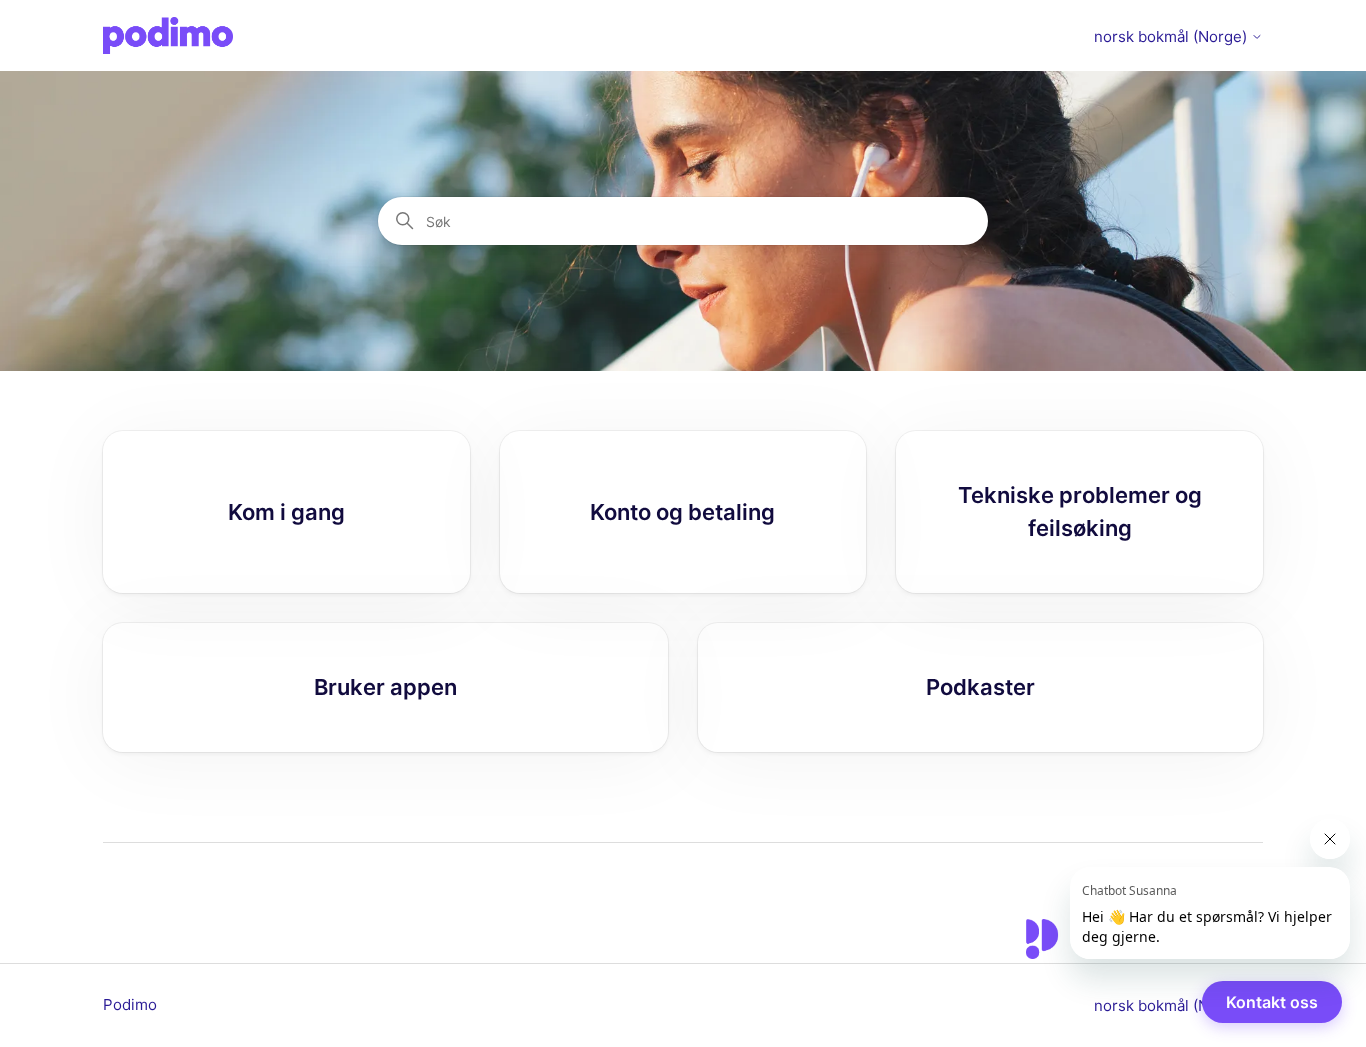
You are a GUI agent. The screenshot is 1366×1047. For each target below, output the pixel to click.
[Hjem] (168, 35)
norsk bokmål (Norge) (1172, 36)
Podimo (130, 1004)
